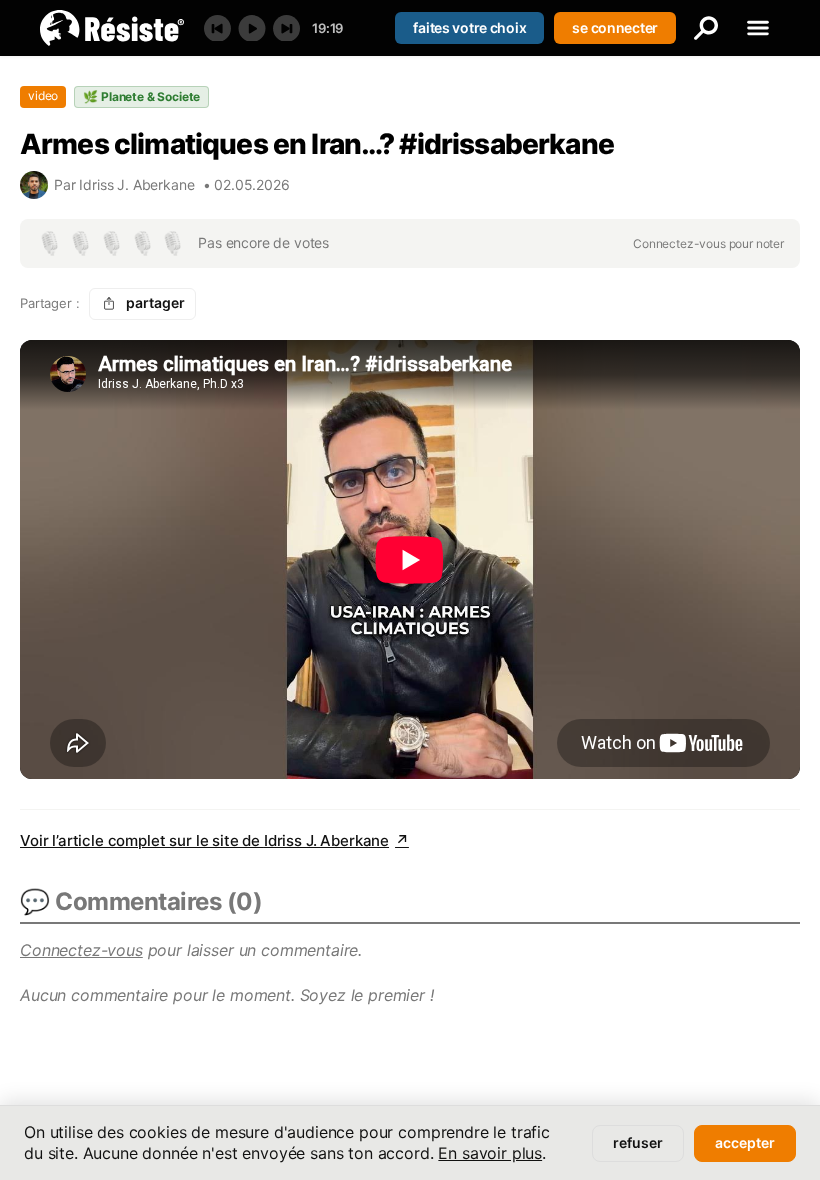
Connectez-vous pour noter (708, 243)
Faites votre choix (469, 27)
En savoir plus (490, 1153)
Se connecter (615, 27)
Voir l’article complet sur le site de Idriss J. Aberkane (214, 840)
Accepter (745, 1142)
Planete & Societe (141, 96)
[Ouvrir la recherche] (706, 28)
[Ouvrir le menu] (758, 28)
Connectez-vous (81, 950)
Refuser (638, 1142)
